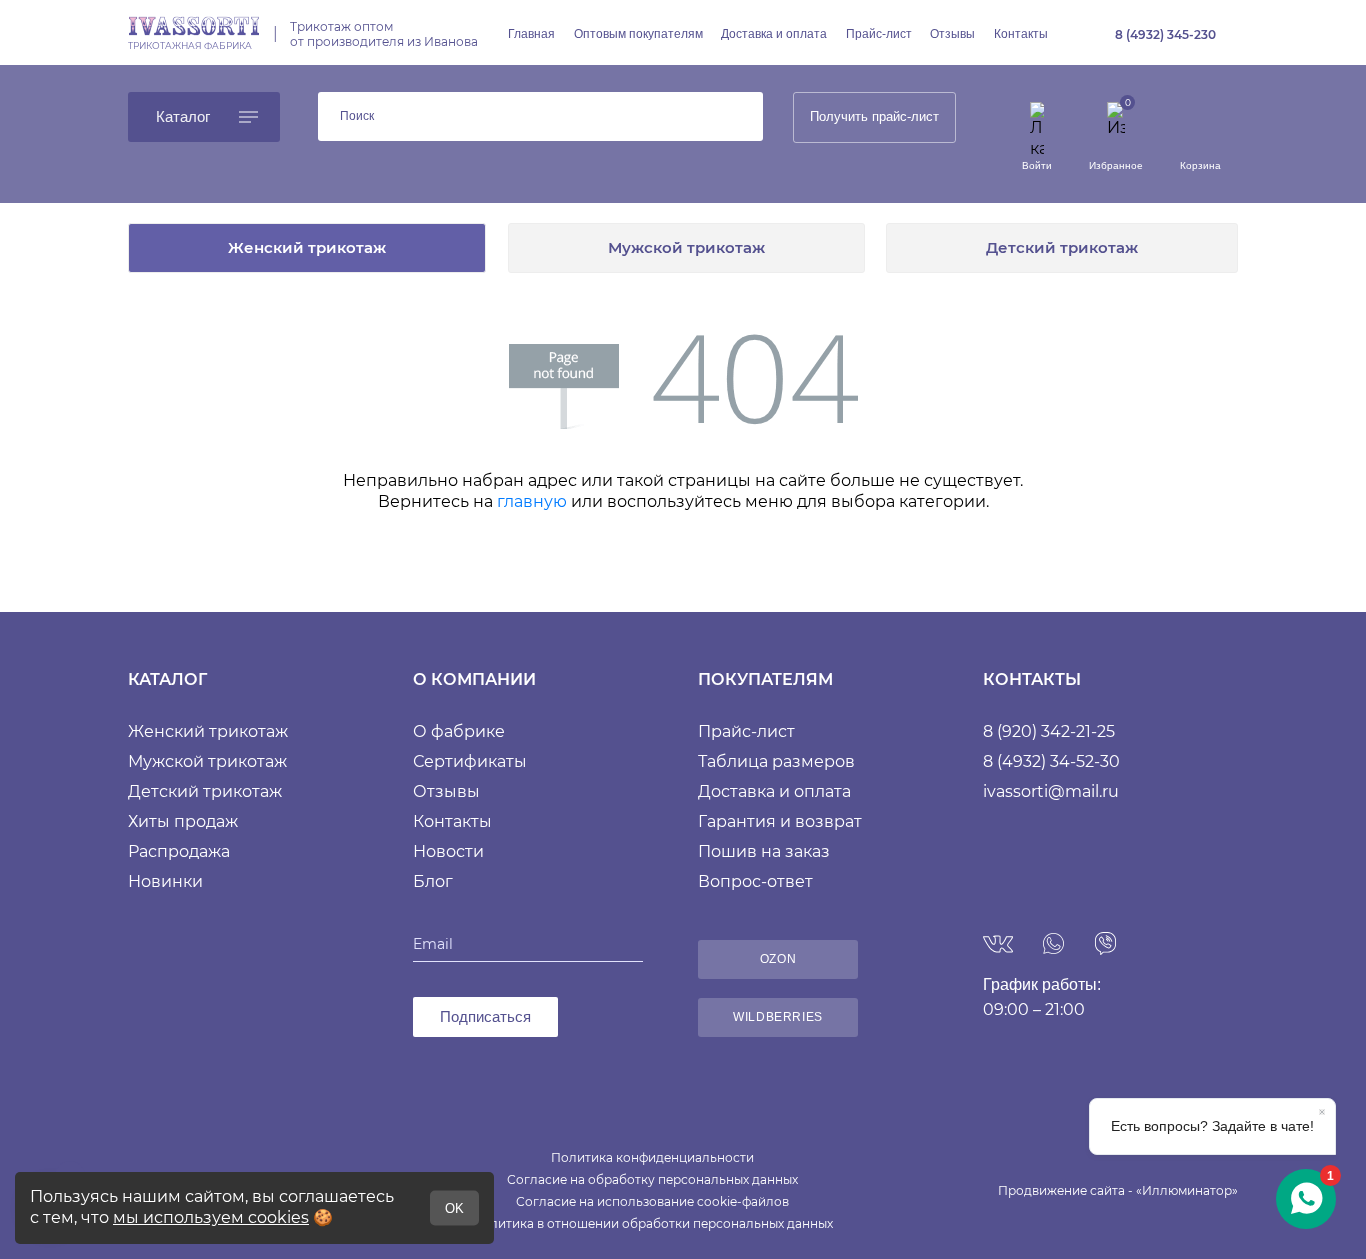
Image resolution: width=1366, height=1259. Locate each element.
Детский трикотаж (1062, 247)
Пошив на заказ (764, 851)
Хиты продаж (183, 821)
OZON (778, 959)
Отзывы (952, 34)
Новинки (165, 881)
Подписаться (485, 1016)
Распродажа (179, 851)
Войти (1037, 165)
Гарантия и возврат (780, 821)
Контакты (1021, 34)
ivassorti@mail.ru (1051, 791)
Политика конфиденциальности (652, 1157)
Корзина (1200, 165)
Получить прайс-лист (874, 116)
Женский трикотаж (307, 247)
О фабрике (459, 731)
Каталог (183, 116)
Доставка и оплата (774, 34)
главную (532, 501)
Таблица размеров (776, 761)
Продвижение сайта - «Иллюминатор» (1118, 1190)
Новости (448, 851)
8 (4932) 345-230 (1165, 34)
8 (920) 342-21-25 (1049, 731)
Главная (531, 34)
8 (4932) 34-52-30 (1051, 761)
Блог (433, 881)
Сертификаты (470, 761)
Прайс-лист (879, 34)
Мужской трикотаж (686, 247)
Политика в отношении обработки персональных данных (652, 1223)
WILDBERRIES (778, 1017)
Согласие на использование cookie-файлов (652, 1201)
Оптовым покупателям (638, 34)
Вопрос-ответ (755, 881)
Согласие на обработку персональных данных (652, 1179)
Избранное (1116, 165)
